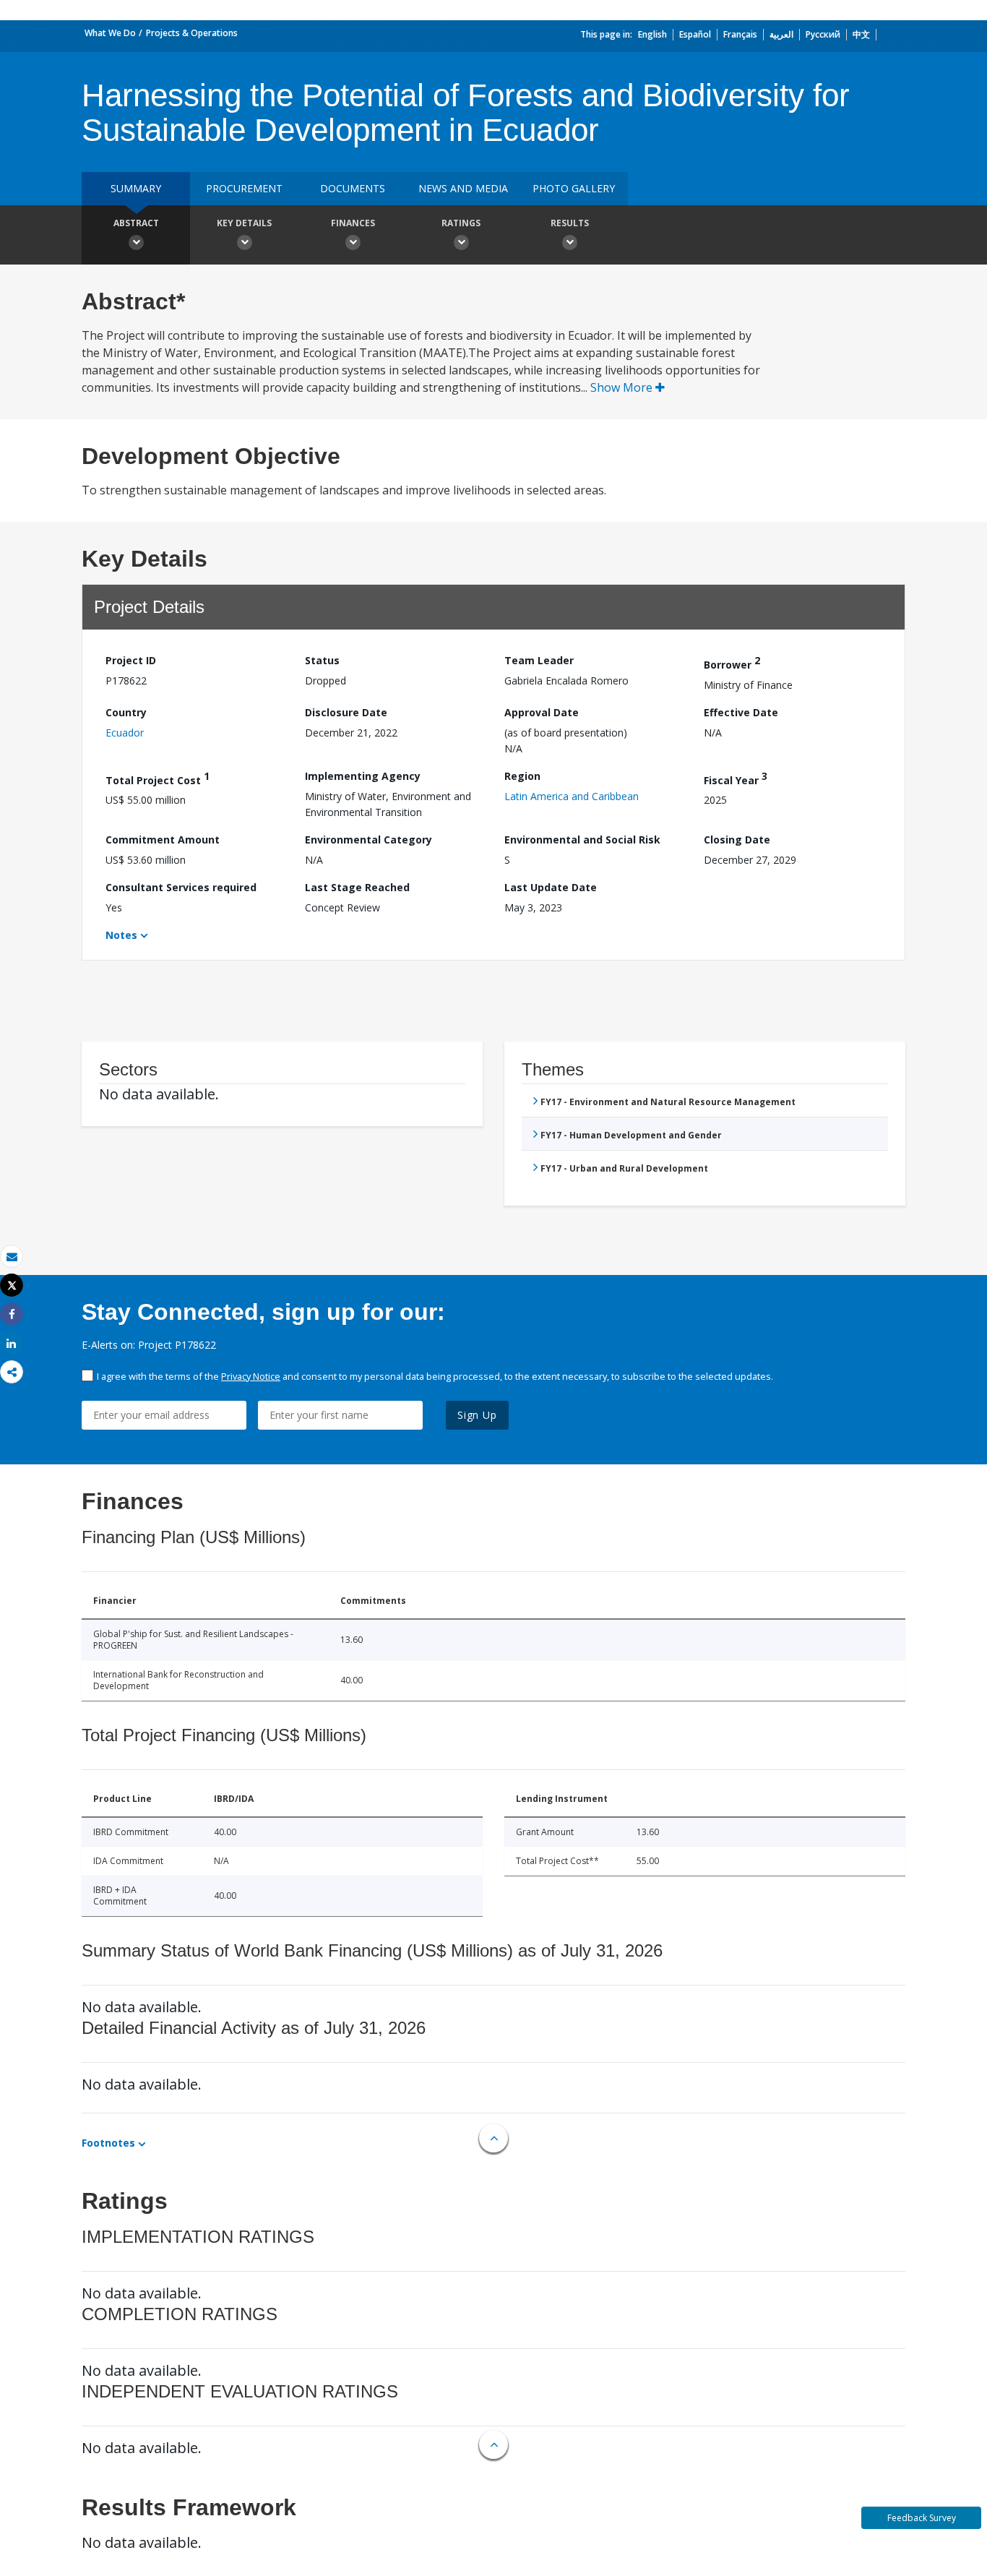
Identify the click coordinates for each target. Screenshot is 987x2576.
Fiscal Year (736, 778)
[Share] (12, 1314)
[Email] (12, 1257)
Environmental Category (368, 840)
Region (522, 776)
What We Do (110, 33)
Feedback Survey (922, 2518)
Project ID (131, 660)
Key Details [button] (244, 223)
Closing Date (737, 840)
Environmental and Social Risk (582, 840)
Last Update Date (551, 887)
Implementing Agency (363, 776)
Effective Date (741, 712)
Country (126, 712)
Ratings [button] (461, 223)
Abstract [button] (136, 223)
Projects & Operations (192, 33)
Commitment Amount (163, 840)
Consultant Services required (181, 887)
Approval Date (542, 712)
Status (322, 660)
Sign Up (477, 1415)
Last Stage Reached (357, 887)
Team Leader (539, 660)
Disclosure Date (346, 712)
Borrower (732, 662)
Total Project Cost (158, 778)
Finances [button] (353, 223)
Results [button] (570, 223)
